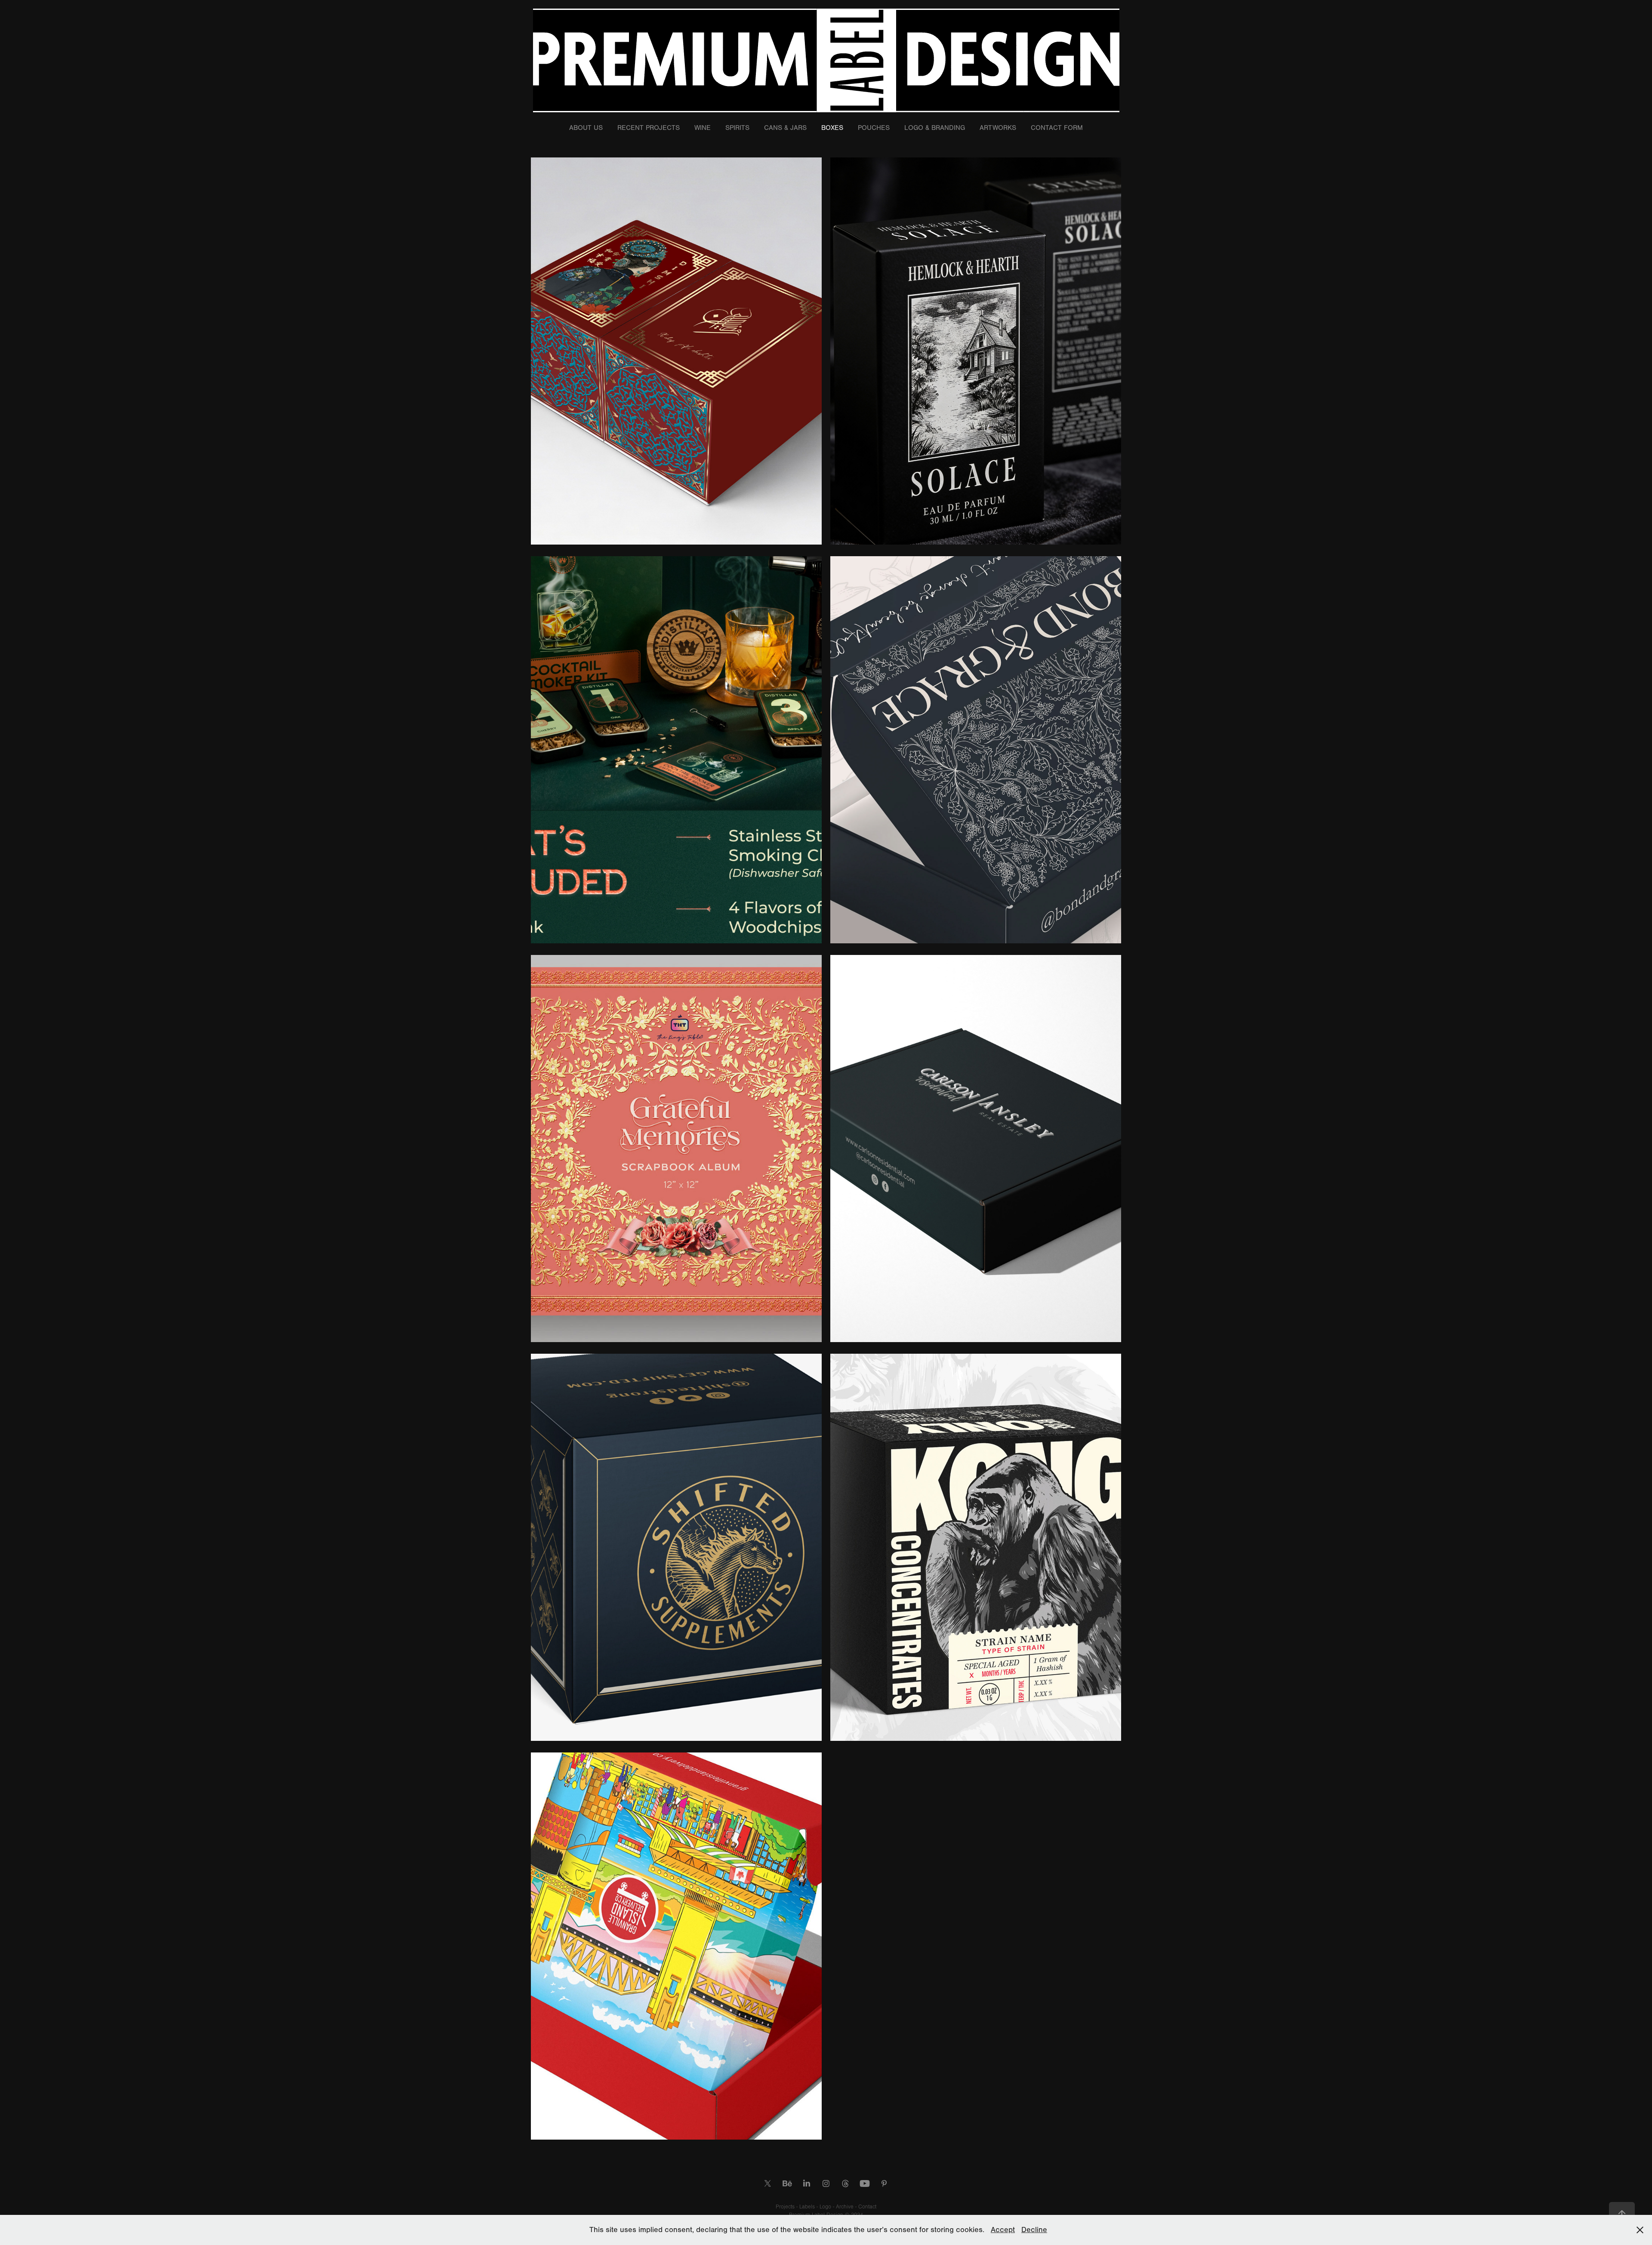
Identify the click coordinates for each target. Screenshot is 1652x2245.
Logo (826, 2207)
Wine (703, 128)
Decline (1034, 2230)
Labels (808, 2207)
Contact (867, 2207)
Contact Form (1057, 128)
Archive (846, 2207)
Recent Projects (649, 128)
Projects (786, 2207)
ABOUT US (586, 128)
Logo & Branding (935, 128)
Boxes (832, 128)
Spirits (737, 128)
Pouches (874, 128)
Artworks (998, 128)
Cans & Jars (785, 128)
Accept (1003, 2230)
